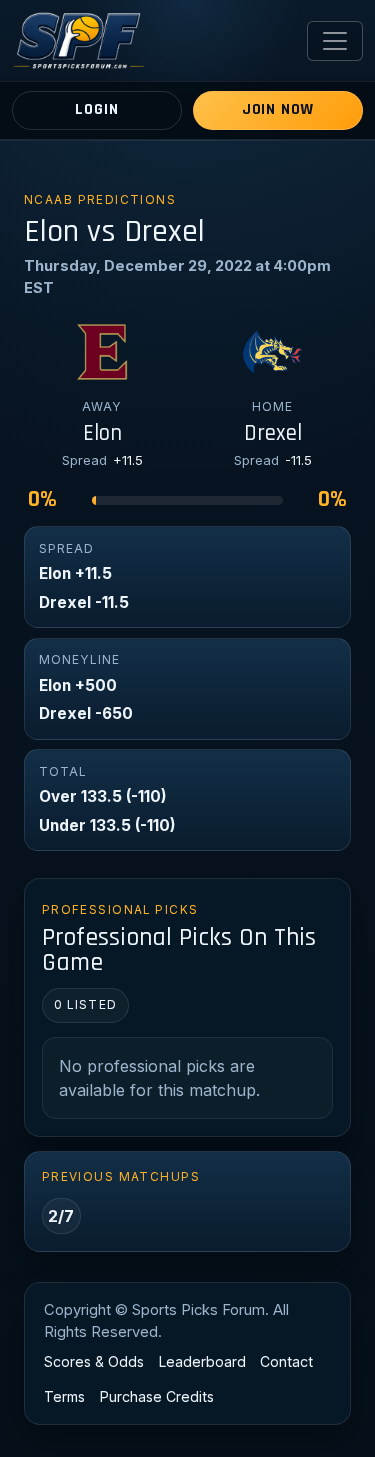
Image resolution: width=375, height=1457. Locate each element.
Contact (286, 1361)
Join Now (278, 109)
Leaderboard (202, 1361)
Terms (64, 1396)
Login (96, 109)
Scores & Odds (94, 1361)
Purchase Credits (157, 1396)
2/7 (61, 1216)
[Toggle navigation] (335, 41)
